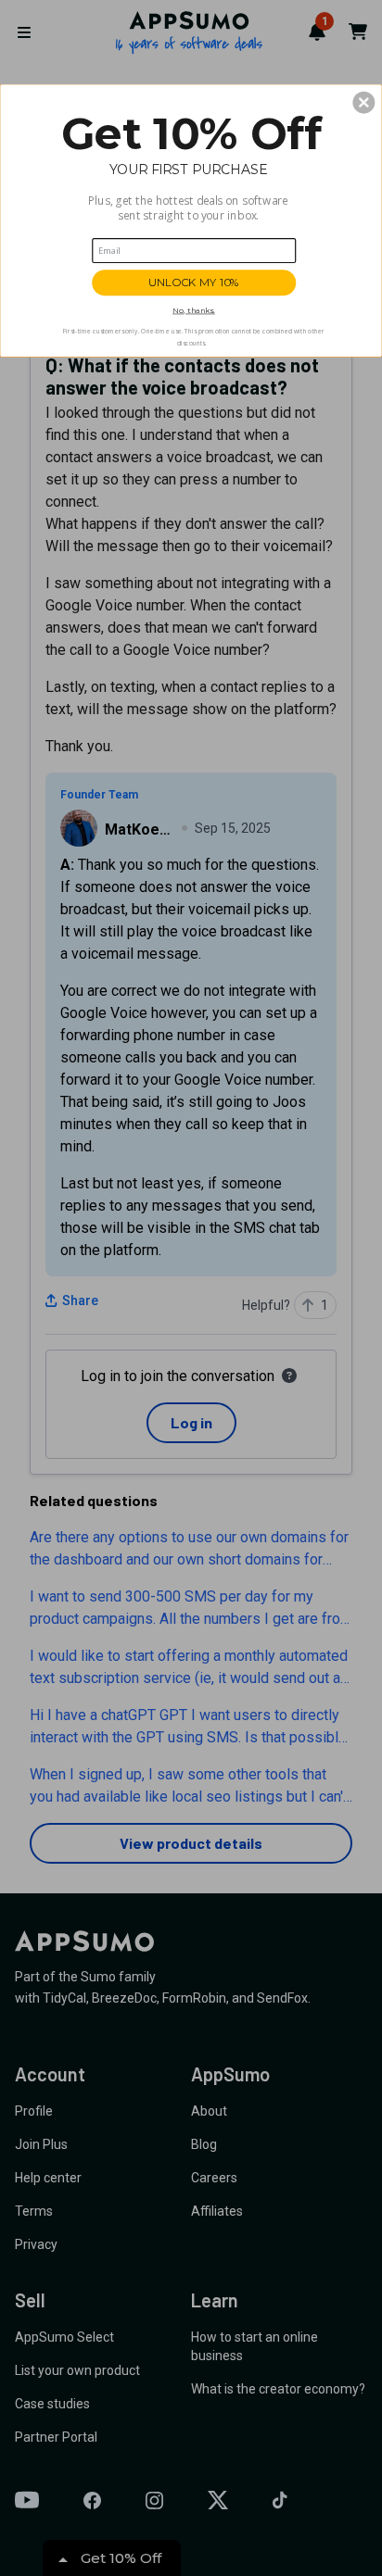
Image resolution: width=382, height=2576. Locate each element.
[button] (363, 102)
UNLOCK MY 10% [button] (194, 283)
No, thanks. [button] (194, 310)
